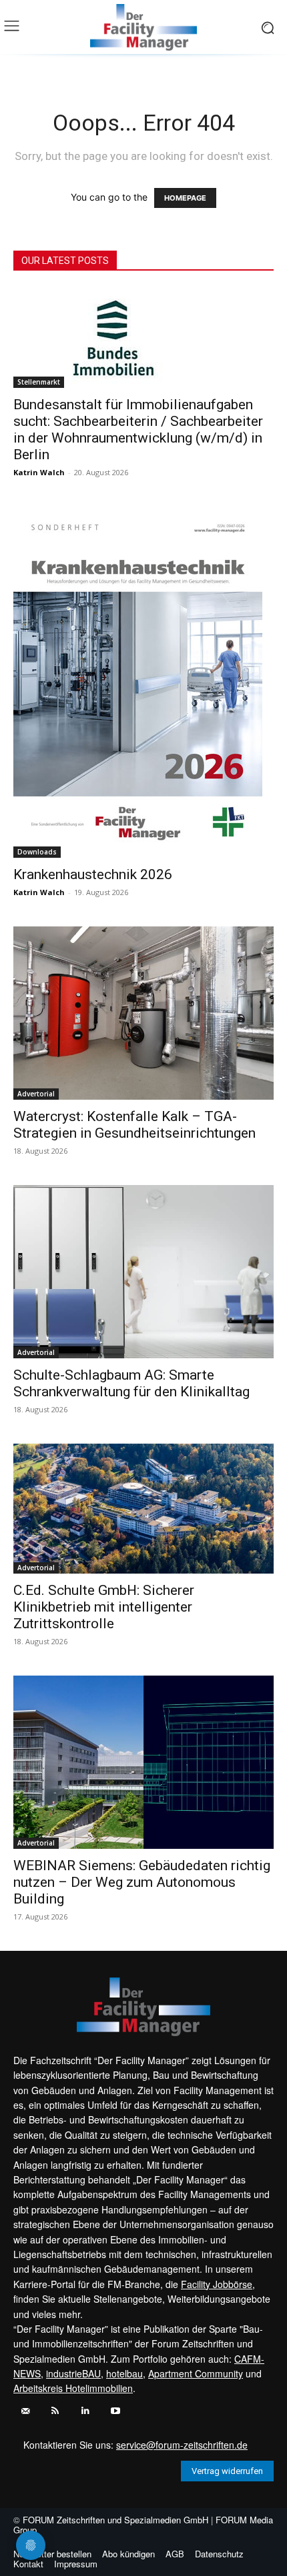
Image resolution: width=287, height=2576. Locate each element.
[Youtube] (115, 2411)
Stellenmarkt (39, 382)
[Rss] (55, 2411)
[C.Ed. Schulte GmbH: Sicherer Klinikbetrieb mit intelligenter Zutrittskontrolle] (143, 1508)
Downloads (37, 852)
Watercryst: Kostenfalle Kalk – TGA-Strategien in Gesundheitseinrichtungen (134, 1125)
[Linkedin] (85, 2411)
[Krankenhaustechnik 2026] (143, 682)
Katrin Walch (39, 472)
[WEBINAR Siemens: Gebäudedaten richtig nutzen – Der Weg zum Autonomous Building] (143, 1762)
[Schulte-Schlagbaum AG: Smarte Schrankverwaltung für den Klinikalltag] (143, 1272)
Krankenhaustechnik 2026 (93, 874)
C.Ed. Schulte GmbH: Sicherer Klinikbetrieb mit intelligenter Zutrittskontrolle (104, 1607)
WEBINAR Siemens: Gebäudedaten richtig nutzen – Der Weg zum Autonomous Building (142, 1882)
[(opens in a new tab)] (143, 338)
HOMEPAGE (185, 198)
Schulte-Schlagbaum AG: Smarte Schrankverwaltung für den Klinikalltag (131, 1383)
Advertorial (36, 1094)
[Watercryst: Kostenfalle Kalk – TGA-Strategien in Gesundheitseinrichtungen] (143, 1013)
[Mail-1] (25, 2411)
